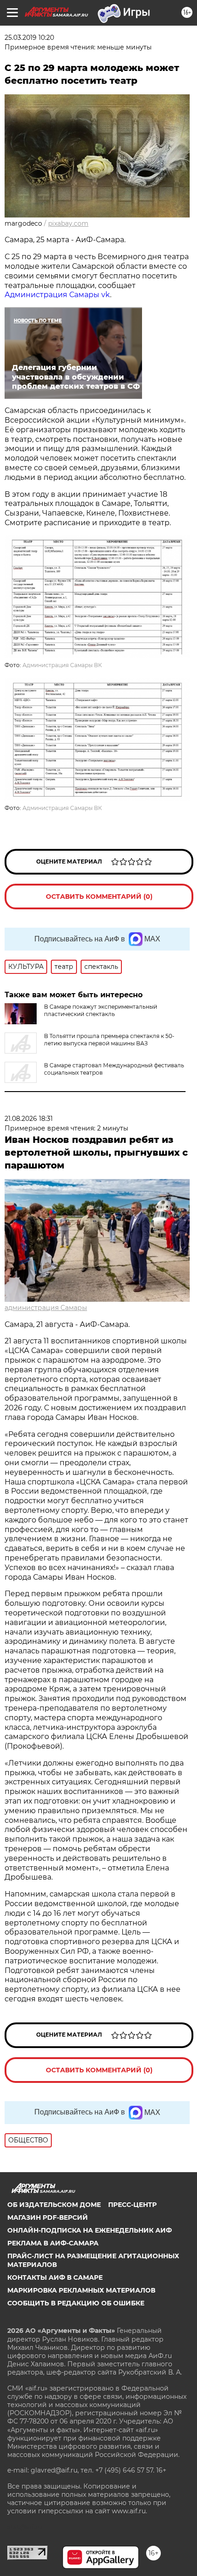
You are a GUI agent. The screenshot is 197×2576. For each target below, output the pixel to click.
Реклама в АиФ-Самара (53, 2243)
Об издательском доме (54, 2205)
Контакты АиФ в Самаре (55, 2277)
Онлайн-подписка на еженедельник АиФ (90, 2230)
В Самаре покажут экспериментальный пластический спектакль (101, 1010)
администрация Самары (46, 1308)
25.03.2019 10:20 (29, 38)
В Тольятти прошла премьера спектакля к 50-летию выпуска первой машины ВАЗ (109, 1040)
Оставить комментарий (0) (99, 897)
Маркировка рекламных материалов (81, 2290)
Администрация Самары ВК (62, 665)
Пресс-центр (132, 2205)
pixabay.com (68, 223)
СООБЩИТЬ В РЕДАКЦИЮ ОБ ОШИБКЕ (76, 2303)
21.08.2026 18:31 (29, 1119)
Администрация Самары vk (57, 295)
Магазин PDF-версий (48, 2217)
